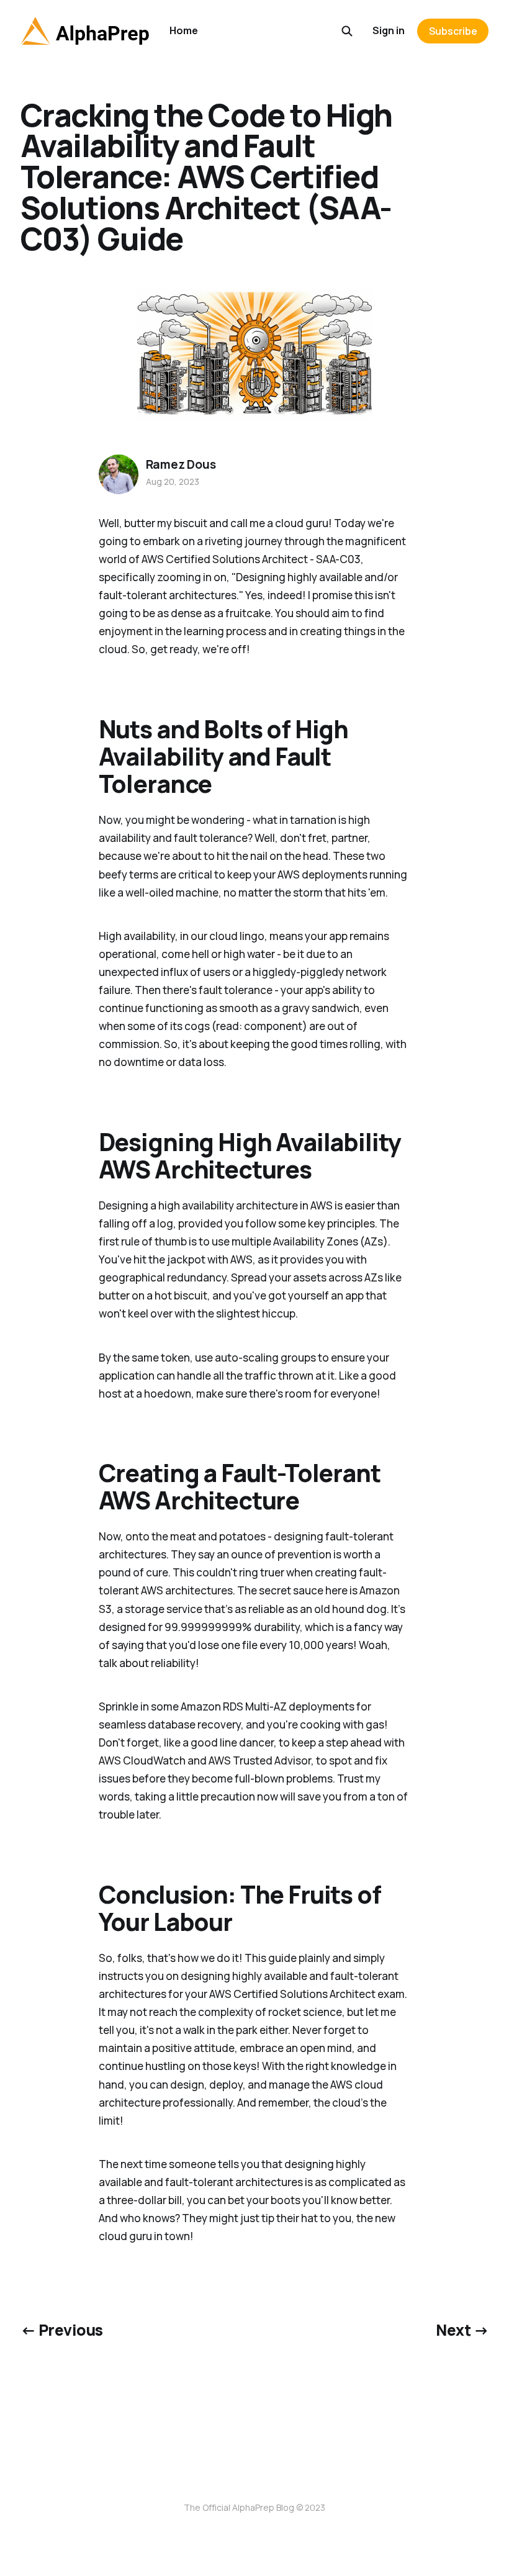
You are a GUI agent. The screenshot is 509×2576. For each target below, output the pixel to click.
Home (184, 30)
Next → (462, 2330)
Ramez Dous (181, 464)
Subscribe (453, 31)
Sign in (389, 30)
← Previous (62, 2330)
